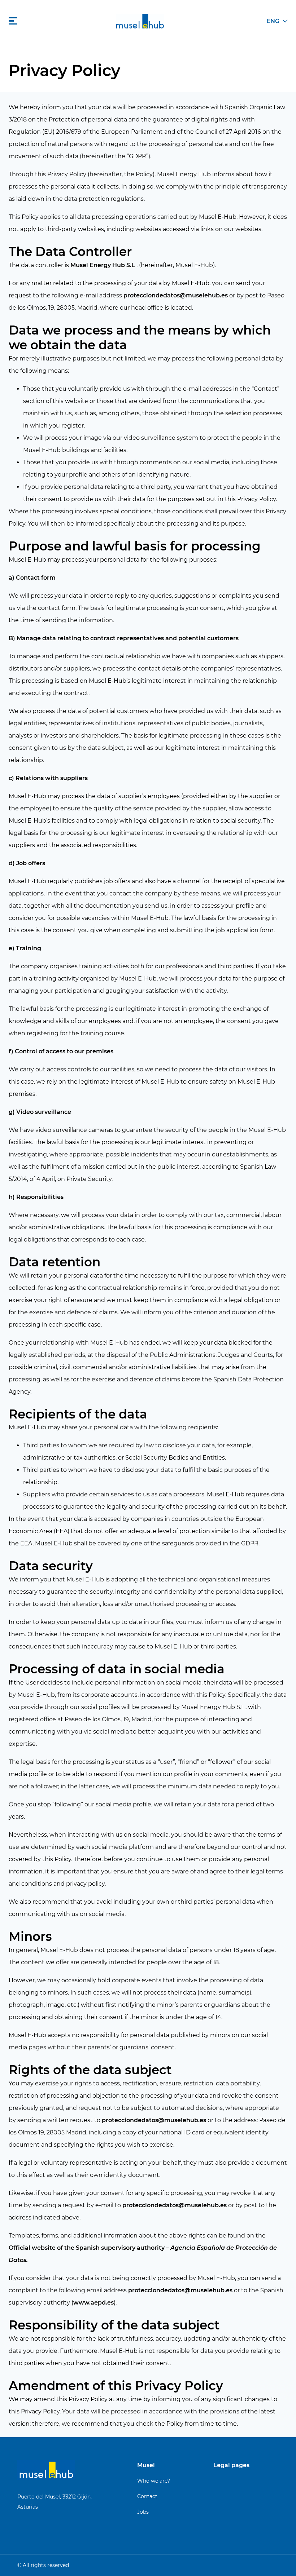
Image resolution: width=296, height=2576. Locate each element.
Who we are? (154, 2481)
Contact (147, 2496)
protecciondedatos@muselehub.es (176, 295)
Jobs (143, 2512)
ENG (273, 21)
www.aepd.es (93, 2303)
